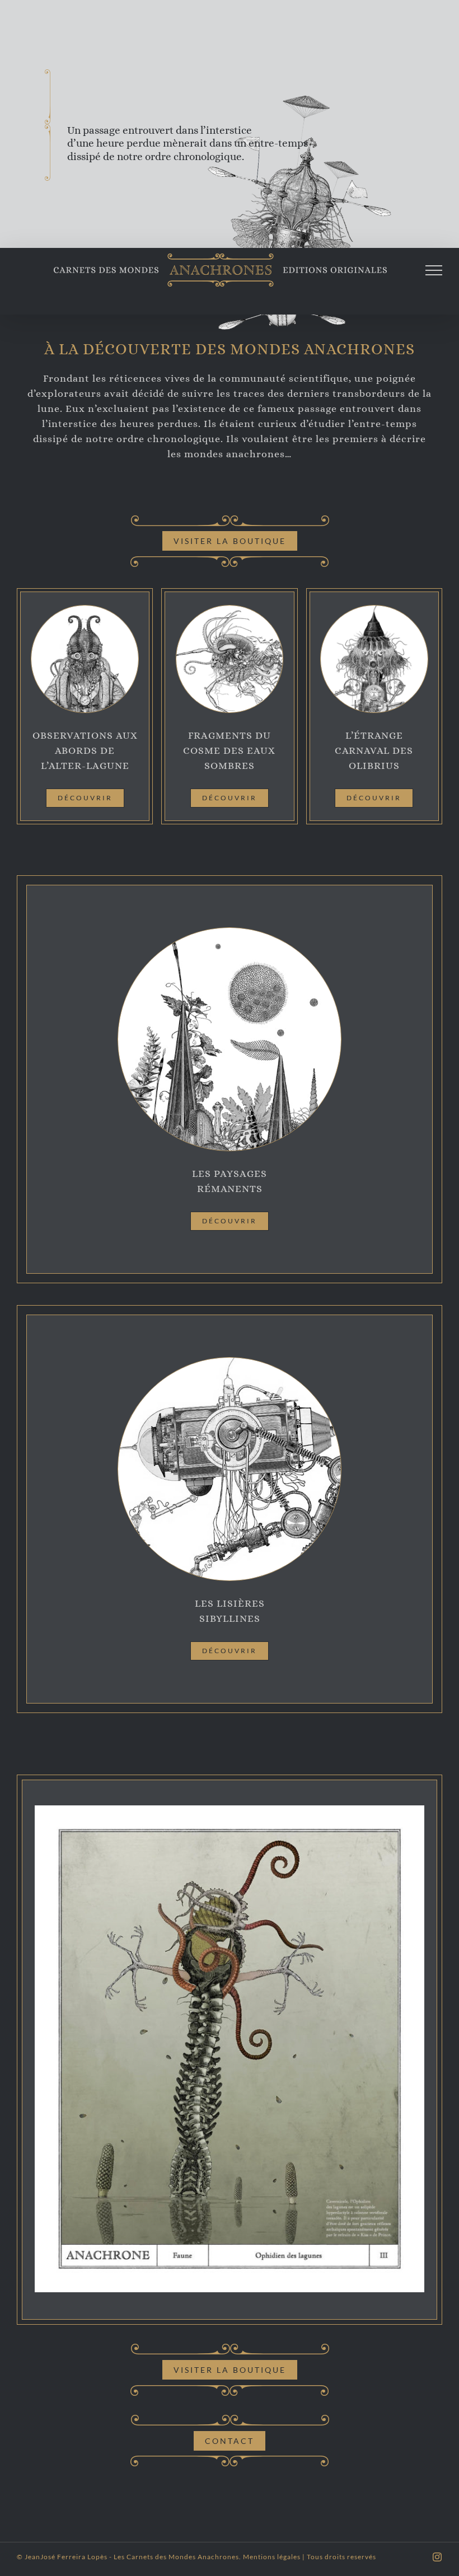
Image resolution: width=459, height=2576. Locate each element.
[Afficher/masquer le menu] (434, 270)
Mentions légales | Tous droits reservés (310, 2557)
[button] (43, 2049)
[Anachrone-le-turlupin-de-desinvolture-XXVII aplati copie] (374, 609)
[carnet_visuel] (230, 931)
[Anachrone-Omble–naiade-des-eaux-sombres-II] (230, 609)
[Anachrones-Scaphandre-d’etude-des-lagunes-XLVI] (85, 609)
